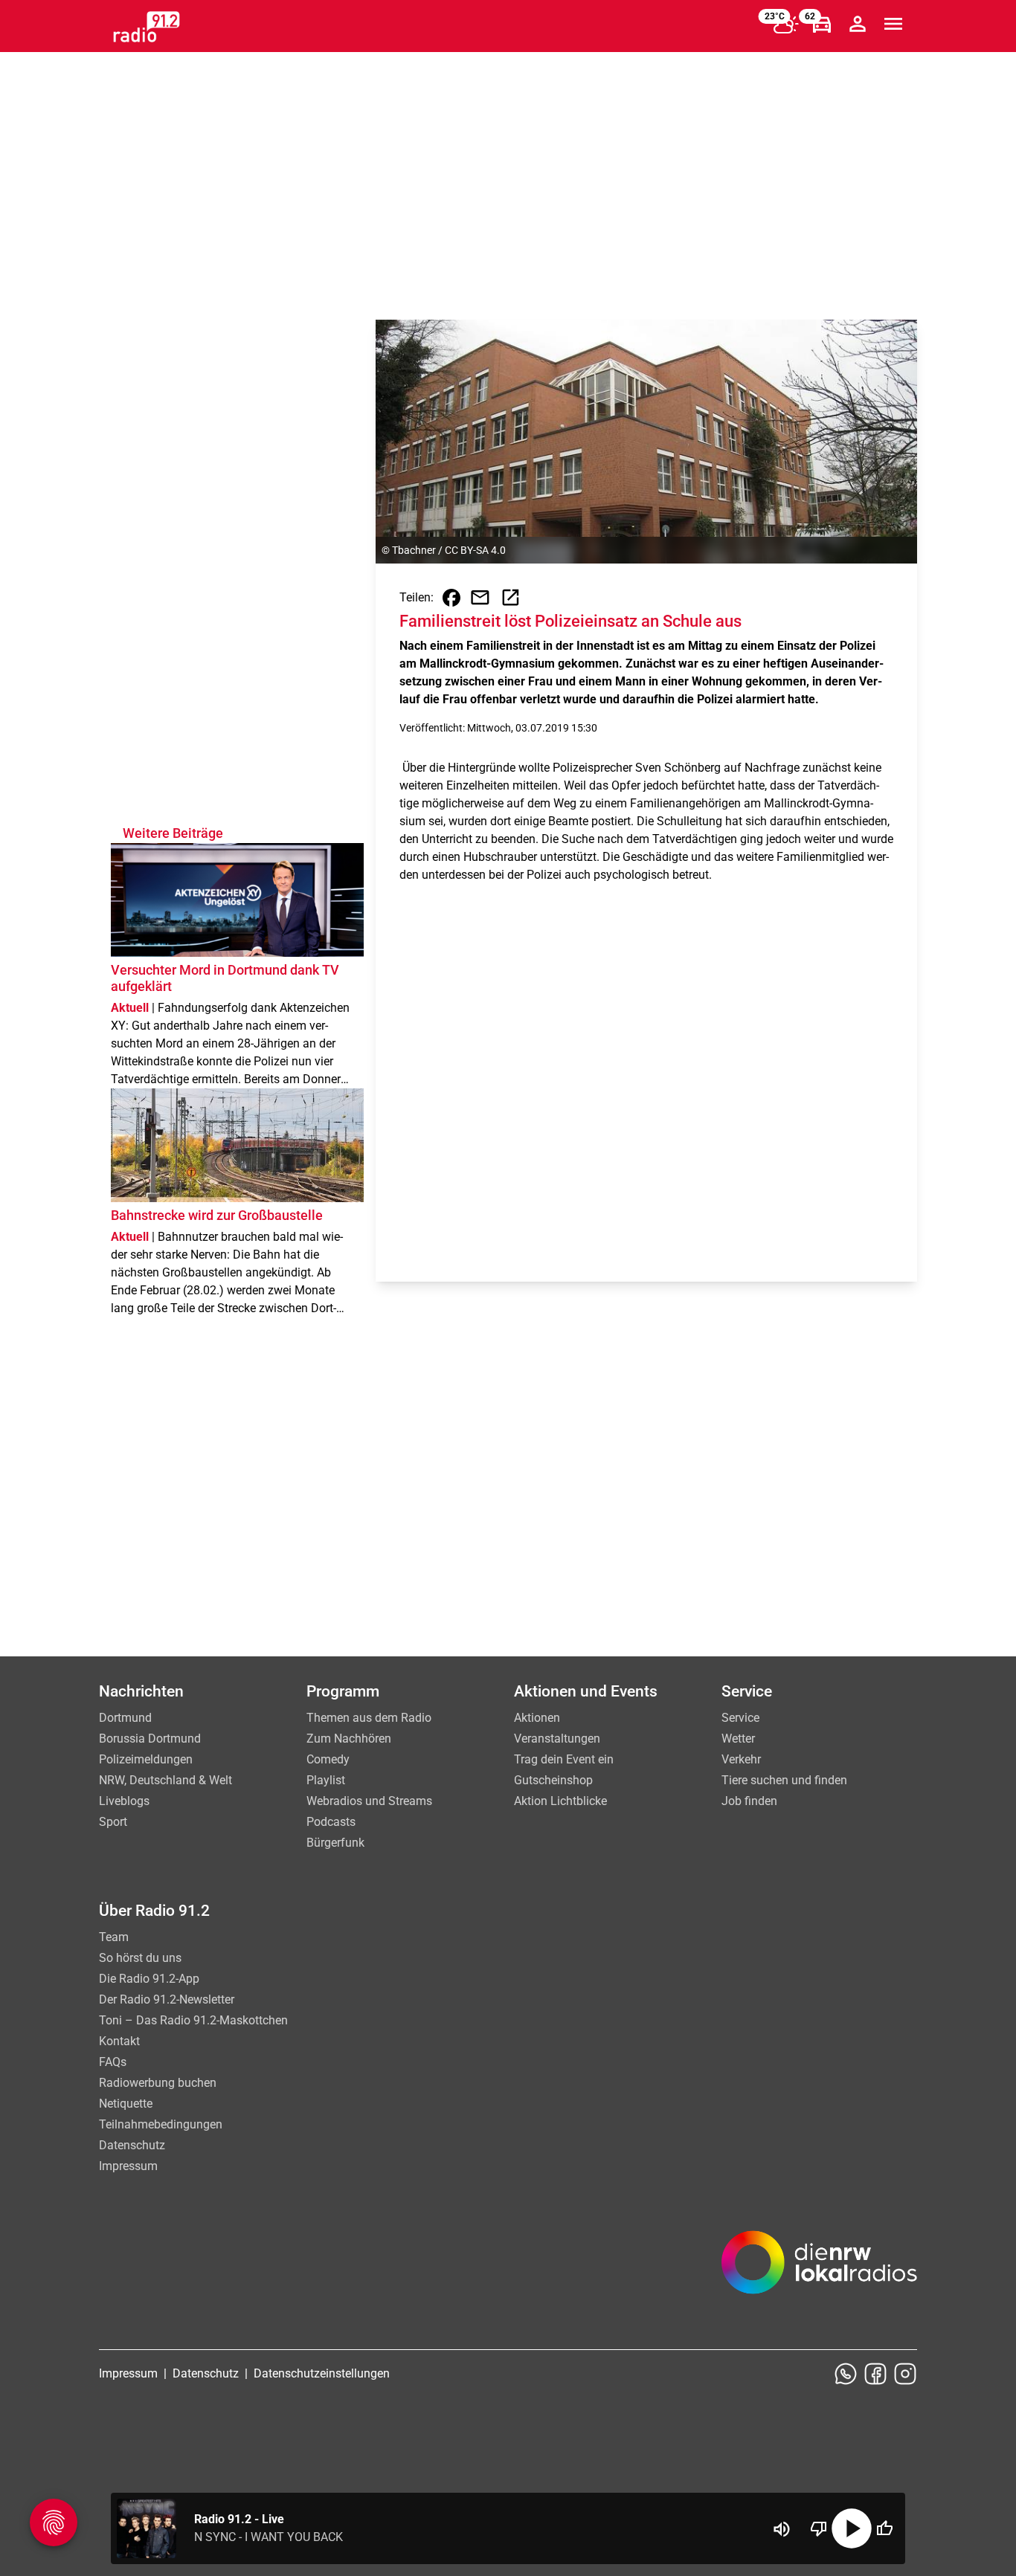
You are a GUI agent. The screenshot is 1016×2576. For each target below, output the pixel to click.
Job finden (749, 1801)
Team (114, 1937)
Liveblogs (124, 1801)
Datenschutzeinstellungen (322, 2373)
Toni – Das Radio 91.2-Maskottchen (193, 2020)
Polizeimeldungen (146, 1759)
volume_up (782, 2529)
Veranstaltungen (557, 1739)
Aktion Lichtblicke (560, 1801)
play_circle (852, 2528)
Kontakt (119, 2041)
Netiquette (126, 2104)
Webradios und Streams (369, 1801)
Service (740, 1718)
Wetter (738, 1739)
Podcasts (331, 1822)
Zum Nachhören (349, 1739)
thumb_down (819, 2528)
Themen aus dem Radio (369, 1718)
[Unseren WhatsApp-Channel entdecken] (846, 2374)
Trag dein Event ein (564, 1759)
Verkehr (741, 1759)
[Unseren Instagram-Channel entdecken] (905, 2374)
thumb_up (884, 2528)
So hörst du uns (140, 1958)
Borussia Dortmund (150, 1739)
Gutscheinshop (553, 1780)
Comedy (328, 1759)
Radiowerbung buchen (158, 2083)
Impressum (128, 2166)
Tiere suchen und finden (784, 1780)
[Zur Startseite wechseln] (147, 27)
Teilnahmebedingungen (161, 2124)
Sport (113, 1822)
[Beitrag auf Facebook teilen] (451, 598)
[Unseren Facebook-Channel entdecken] (875, 2374)
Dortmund (125, 1718)
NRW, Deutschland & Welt (165, 1780)
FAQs (113, 2062)
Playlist (326, 1780)
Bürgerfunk (335, 1843)
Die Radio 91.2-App (149, 1979)
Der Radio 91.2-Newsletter (167, 1999)
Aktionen (537, 1718)
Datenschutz (132, 2145)
